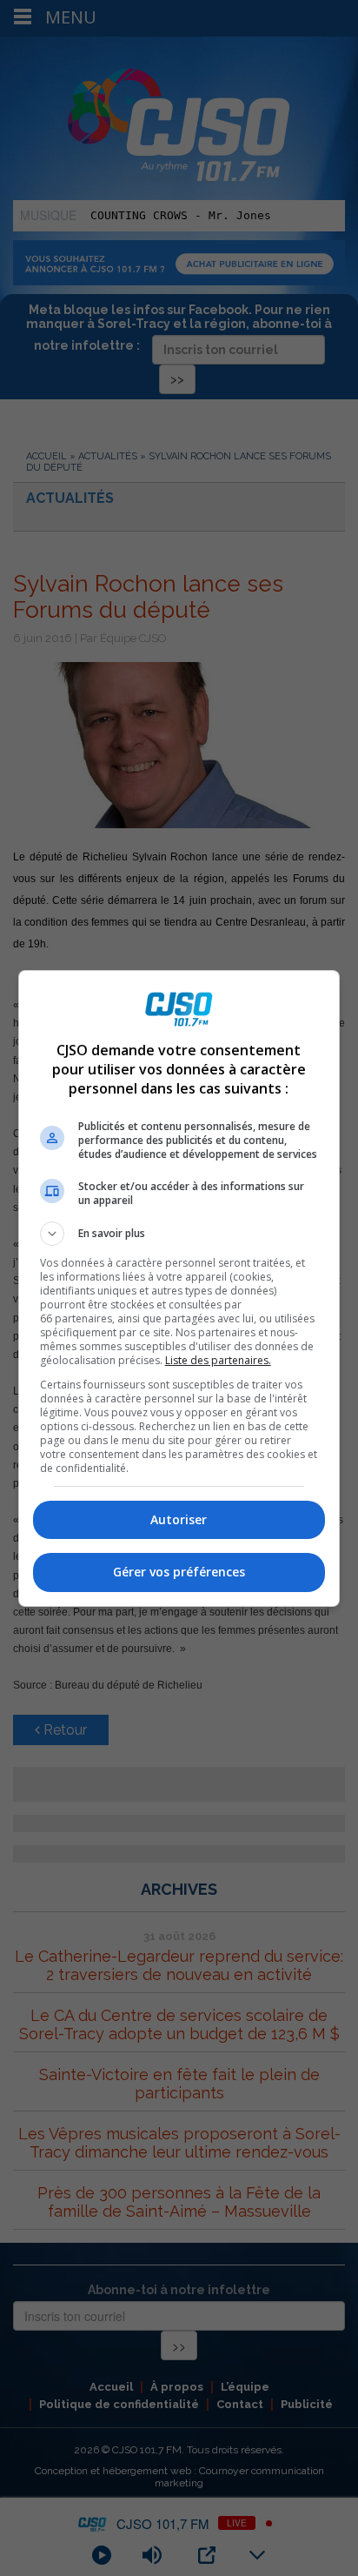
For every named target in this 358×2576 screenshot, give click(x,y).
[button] (179, 1234)
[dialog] (179, 1288)
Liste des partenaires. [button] (218, 1360)
